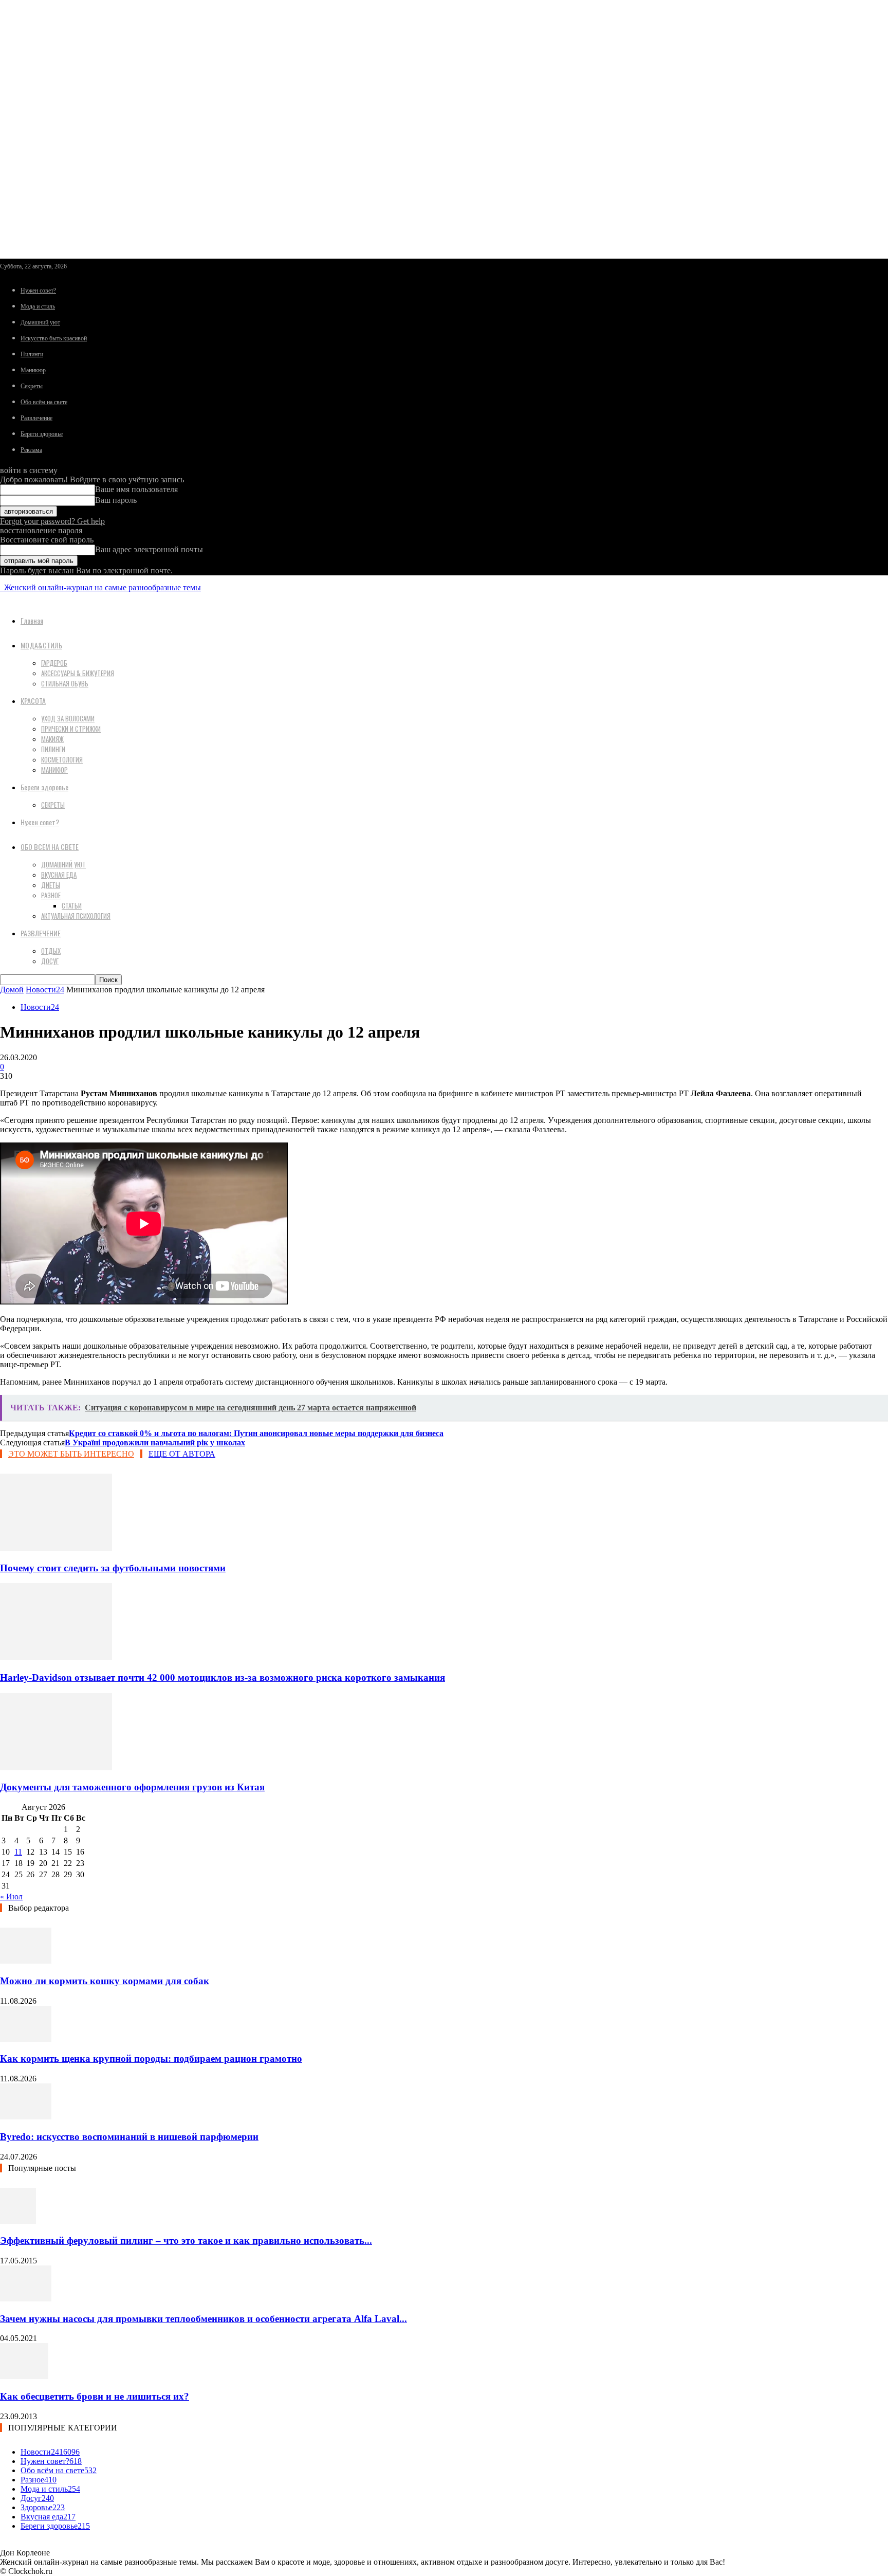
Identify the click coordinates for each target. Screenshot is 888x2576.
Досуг (50, 961)
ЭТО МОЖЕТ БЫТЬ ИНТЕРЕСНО (71, 1454)
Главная (32, 620)
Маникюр (33, 370)
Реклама (31, 450)
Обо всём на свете (44, 402)
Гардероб (54, 663)
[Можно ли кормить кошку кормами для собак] (26, 1961)
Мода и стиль (38, 306)
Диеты (51, 885)
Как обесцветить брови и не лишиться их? (95, 2396)
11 (18, 1852)
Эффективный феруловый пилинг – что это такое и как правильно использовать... (186, 2241)
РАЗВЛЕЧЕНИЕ (41, 933)
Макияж (52, 739)
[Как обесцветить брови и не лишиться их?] (24, 2376)
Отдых (51, 951)
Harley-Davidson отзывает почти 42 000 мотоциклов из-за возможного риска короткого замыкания (223, 1677)
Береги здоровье (42, 434)
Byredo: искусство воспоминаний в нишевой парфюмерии (129, 2137)
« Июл (11, 1897)
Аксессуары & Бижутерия (78, 673)
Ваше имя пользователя (136, 489)
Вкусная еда (59, 875)
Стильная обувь (65, 683)
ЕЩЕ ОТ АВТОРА (182, 1454)
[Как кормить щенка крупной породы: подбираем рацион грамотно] (26, 2039)
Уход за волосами (68, 718)
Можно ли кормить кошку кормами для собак (105, 1981)
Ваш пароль (116, 500)
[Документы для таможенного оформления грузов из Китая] (56, 1767)
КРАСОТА (33, 701)
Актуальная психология (76, 916)
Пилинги (32, 354)
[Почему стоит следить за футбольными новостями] (56, 1548)
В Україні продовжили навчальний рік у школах (155, 1443)
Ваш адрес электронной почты (149, 549)
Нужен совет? (38, 291)
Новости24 (45, 990)
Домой (12, 990)
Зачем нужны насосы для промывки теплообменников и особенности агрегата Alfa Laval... (203, 2319)
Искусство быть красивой (54, 338)
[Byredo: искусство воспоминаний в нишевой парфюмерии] (26, 2117)
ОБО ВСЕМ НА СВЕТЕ (50, 847)
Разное (51, 895)
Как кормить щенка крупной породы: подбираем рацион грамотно (151, 2058)
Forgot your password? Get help (52, 521)
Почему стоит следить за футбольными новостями (113, 1568)
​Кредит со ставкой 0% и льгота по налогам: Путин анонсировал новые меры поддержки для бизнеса (256, 1433)
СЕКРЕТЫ (53, 805)
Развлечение (36, 418)
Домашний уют (40, 322)
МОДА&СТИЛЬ (41, 645)
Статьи (72, 905)
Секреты (32, 386)
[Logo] (1, 587)
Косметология (62, 759)
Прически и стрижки (71, 729)
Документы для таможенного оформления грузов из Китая (132, 1787)
